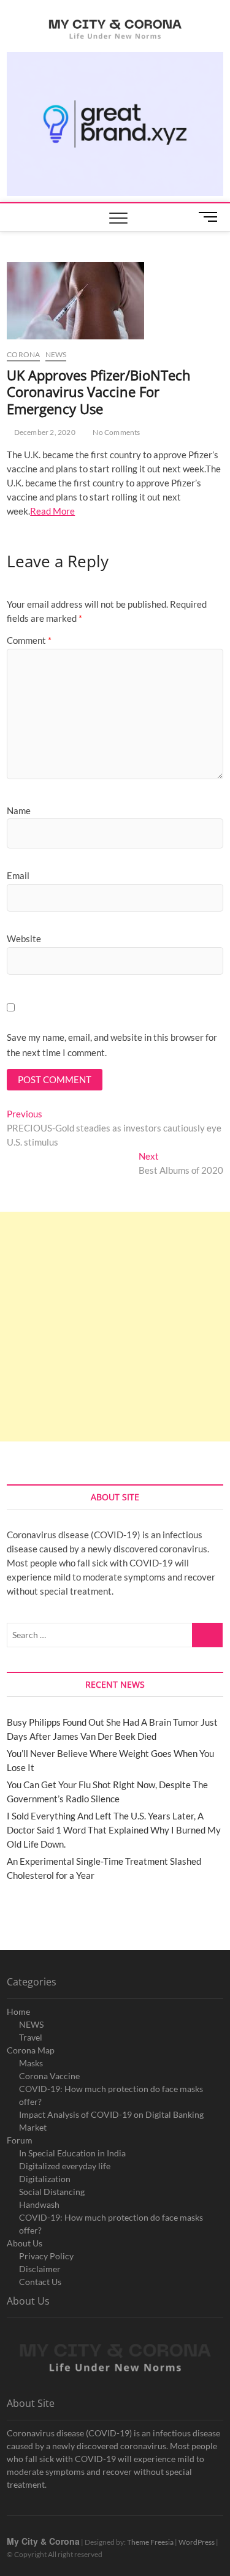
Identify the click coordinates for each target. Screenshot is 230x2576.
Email (18, 875)
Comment (29, 640)
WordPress (197, 2542)
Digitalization (45, 2179)
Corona (23, 354)
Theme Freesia (150, 2542)
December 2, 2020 (44, 432)
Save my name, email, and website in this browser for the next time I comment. (112, 1045)
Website (24, 939)
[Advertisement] (115, 1327)
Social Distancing (52, 2192)
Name (19, 810)
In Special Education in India (72, 2153)
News (56, 354)
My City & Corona (43, 2541)
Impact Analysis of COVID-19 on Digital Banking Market (111, 2121)
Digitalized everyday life (65, 2166)
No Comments (116, 432)
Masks (31, 2063)
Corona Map (31, 2050)
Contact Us (40, 2282)
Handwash (39, 2204)
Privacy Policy (46, 2256)
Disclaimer (40, 2269)
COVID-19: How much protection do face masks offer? (111, 2095)
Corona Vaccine (49, 2076)
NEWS (31, 2024)
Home (18, 2011)
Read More (52, 511)
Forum (20, 2140)
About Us (25, 2243)
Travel (31, 2037)
